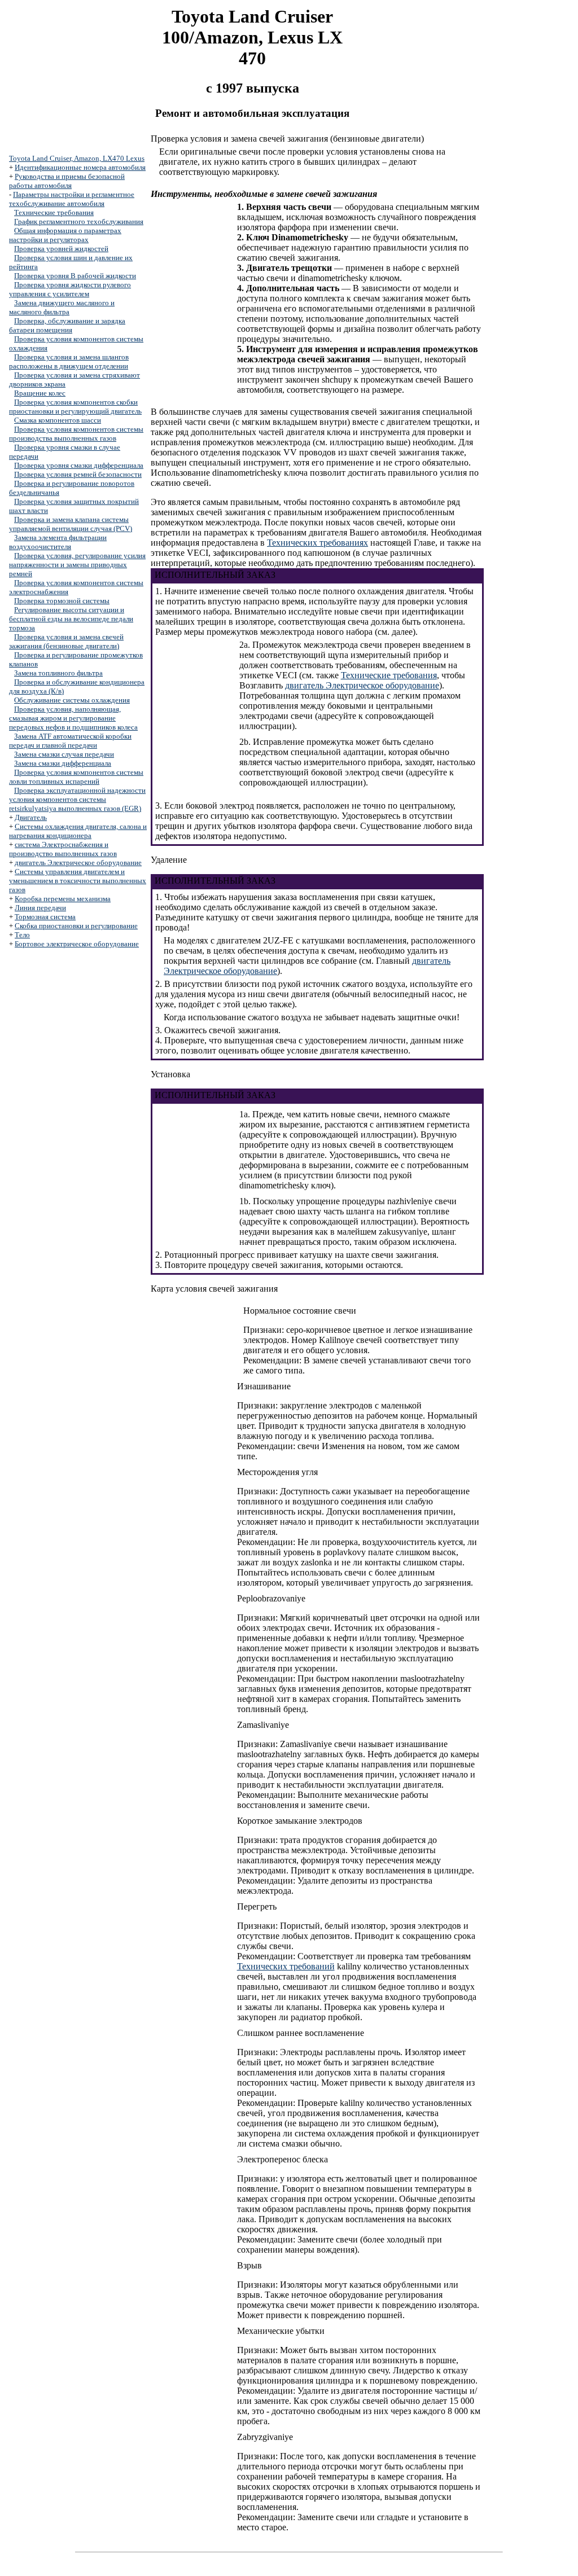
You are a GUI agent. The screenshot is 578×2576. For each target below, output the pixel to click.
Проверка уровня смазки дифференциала (79, 465)
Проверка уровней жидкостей (61, 249)
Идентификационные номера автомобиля (80, 167)
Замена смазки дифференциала (63, 763)
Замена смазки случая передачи (64, 754)
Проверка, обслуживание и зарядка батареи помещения (67, 325)
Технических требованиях (318, 543)
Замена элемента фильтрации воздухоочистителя (58, 542)
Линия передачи (40, 908)
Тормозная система (45, 917)
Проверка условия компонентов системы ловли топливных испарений (76, 777)
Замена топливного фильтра (58, 673)
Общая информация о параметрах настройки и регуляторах (65, 235)
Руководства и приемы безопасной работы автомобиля (67, 181)
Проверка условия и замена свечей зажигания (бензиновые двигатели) (66, 641)
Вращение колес (40, 393)
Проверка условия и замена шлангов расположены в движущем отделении (69, 361)
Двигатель (31, 817)
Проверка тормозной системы (62, 601)
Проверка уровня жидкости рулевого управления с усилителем (70, 289)
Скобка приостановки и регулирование (76, 926)
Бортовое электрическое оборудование (77, 944)
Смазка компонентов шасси (58, 420)
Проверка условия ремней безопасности (78, 474)
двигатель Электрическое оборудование (78, 863)
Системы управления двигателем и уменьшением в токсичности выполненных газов (78, 881)
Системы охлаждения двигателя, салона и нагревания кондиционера (78, 831)
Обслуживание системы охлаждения (72, 700)
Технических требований (286, 1966)
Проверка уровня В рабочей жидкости (75, 276)
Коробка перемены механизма (63, 899)
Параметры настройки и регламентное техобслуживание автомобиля (72, 199)
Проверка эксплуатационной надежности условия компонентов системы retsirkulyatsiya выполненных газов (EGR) (77, 799)
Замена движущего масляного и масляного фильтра (62, 307)
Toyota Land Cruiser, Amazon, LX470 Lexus (77, 158)
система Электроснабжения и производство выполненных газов (63, 849)
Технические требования (54, 212)
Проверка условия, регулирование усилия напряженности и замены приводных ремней (77, 565)
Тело (22, 935)
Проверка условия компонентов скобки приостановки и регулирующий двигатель (75, 407)
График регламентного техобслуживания (79, 221)
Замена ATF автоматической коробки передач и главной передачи (70, 741)
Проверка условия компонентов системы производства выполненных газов (76, 434)
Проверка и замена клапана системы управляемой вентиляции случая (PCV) (71, 524)
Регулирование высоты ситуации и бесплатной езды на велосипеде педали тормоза (71, 619)
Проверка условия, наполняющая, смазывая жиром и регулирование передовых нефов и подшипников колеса (73, 718)
